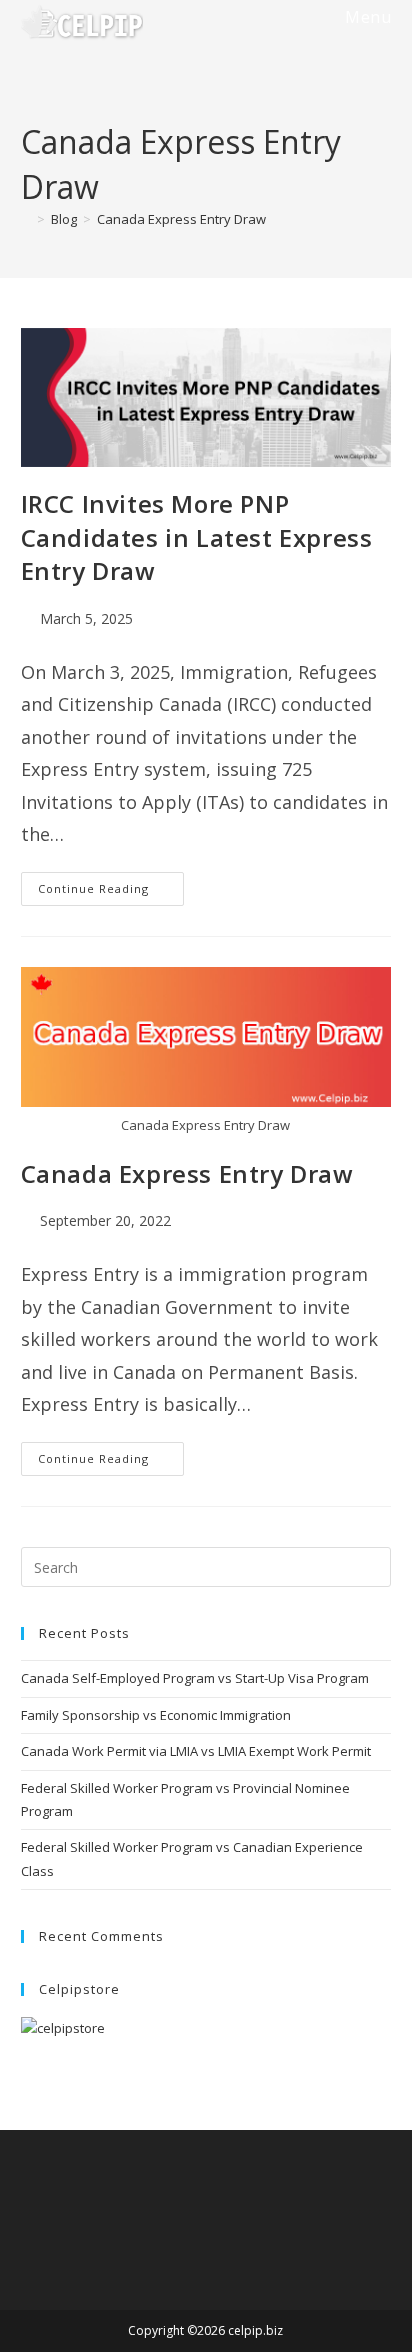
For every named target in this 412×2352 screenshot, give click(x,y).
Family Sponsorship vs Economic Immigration (156, 1715)
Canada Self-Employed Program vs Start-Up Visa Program (195, 1678)
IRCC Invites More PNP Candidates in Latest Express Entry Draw (197, 537)
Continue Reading (111, 892)
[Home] (26, 219)
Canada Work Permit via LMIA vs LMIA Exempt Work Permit (196, 1751)
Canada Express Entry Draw (181, 219)
